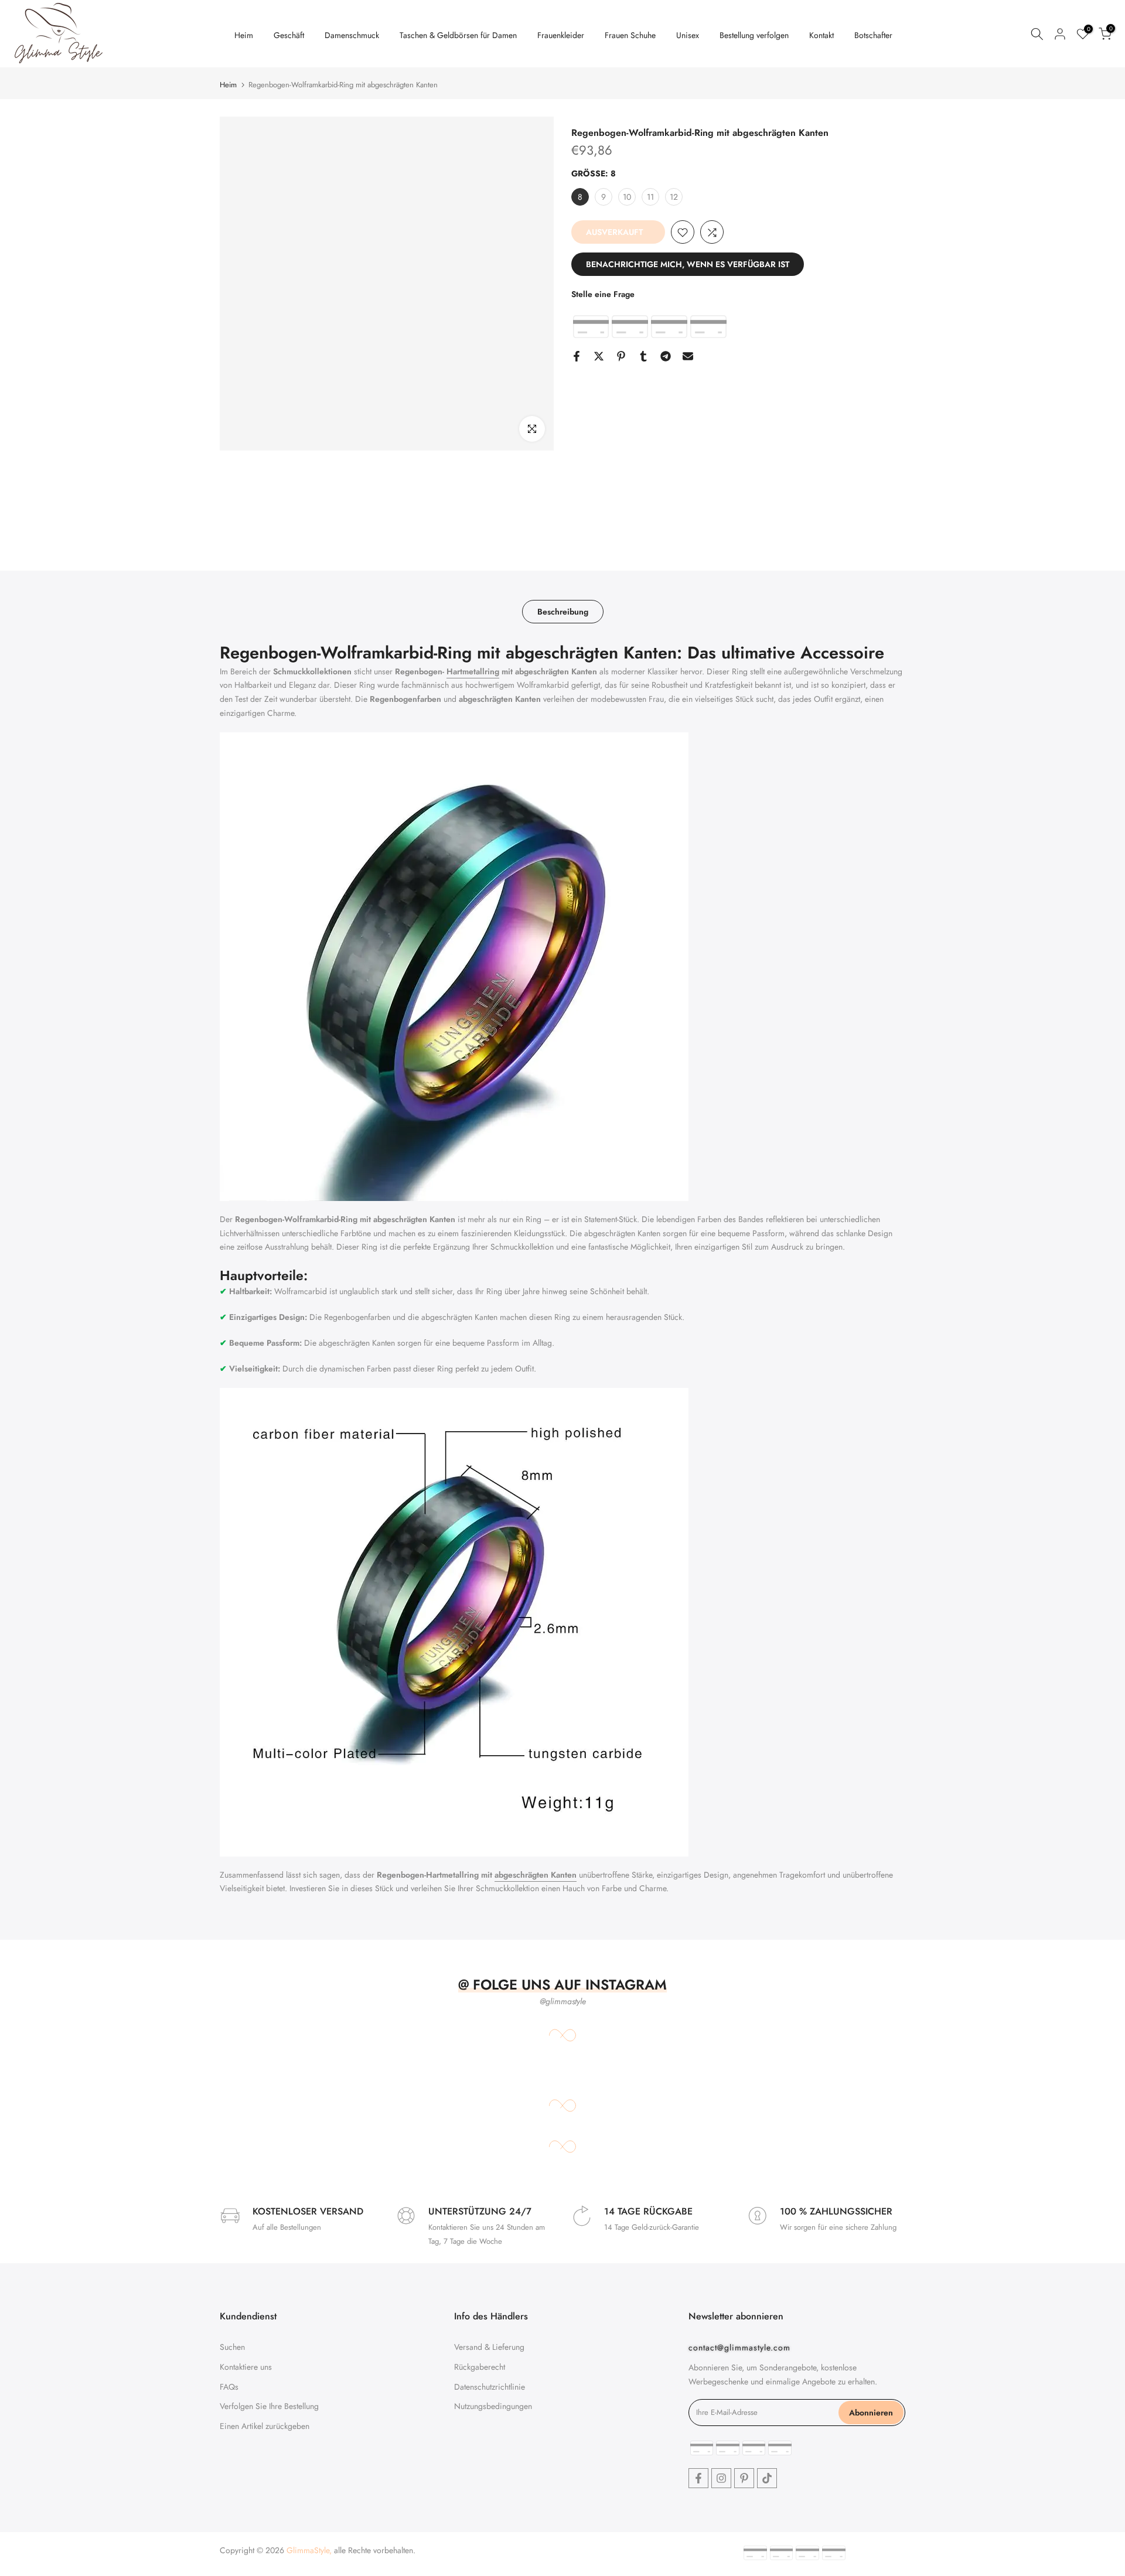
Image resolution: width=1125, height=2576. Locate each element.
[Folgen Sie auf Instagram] (721, 2478)
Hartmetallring (473, 671)
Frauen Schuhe (630, 35)
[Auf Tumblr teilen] (643, 356)
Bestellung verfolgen (754, 35)
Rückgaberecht (480, 2367)
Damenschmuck (352, 35)
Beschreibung (563, 612)
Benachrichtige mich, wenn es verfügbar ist (688, 265)
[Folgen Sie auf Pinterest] (744, 2478)
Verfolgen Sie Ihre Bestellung (269, 2406)
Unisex (688, 35)
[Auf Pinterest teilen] (621, 356)
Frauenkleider (561, 35)
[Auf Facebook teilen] (577, 356)
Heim (244, 35)
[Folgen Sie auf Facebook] (698, 2478)
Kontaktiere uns (246, 2367)
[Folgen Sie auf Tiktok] (767, 2478)
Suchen (232, 2347)
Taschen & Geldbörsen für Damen (458, 35)
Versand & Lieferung (489, 2347)
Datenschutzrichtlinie (490, 2387)
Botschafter (873, 35)
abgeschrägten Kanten (536, 1875)
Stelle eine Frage (603, 295)
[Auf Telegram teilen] (666, 356)
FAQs (229, 2387)
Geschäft (289, 35)
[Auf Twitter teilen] (599, 356)
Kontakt (821, 35)
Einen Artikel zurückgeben (265, 2426)
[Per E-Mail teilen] (688, 356)
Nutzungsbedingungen (493, 2406)
